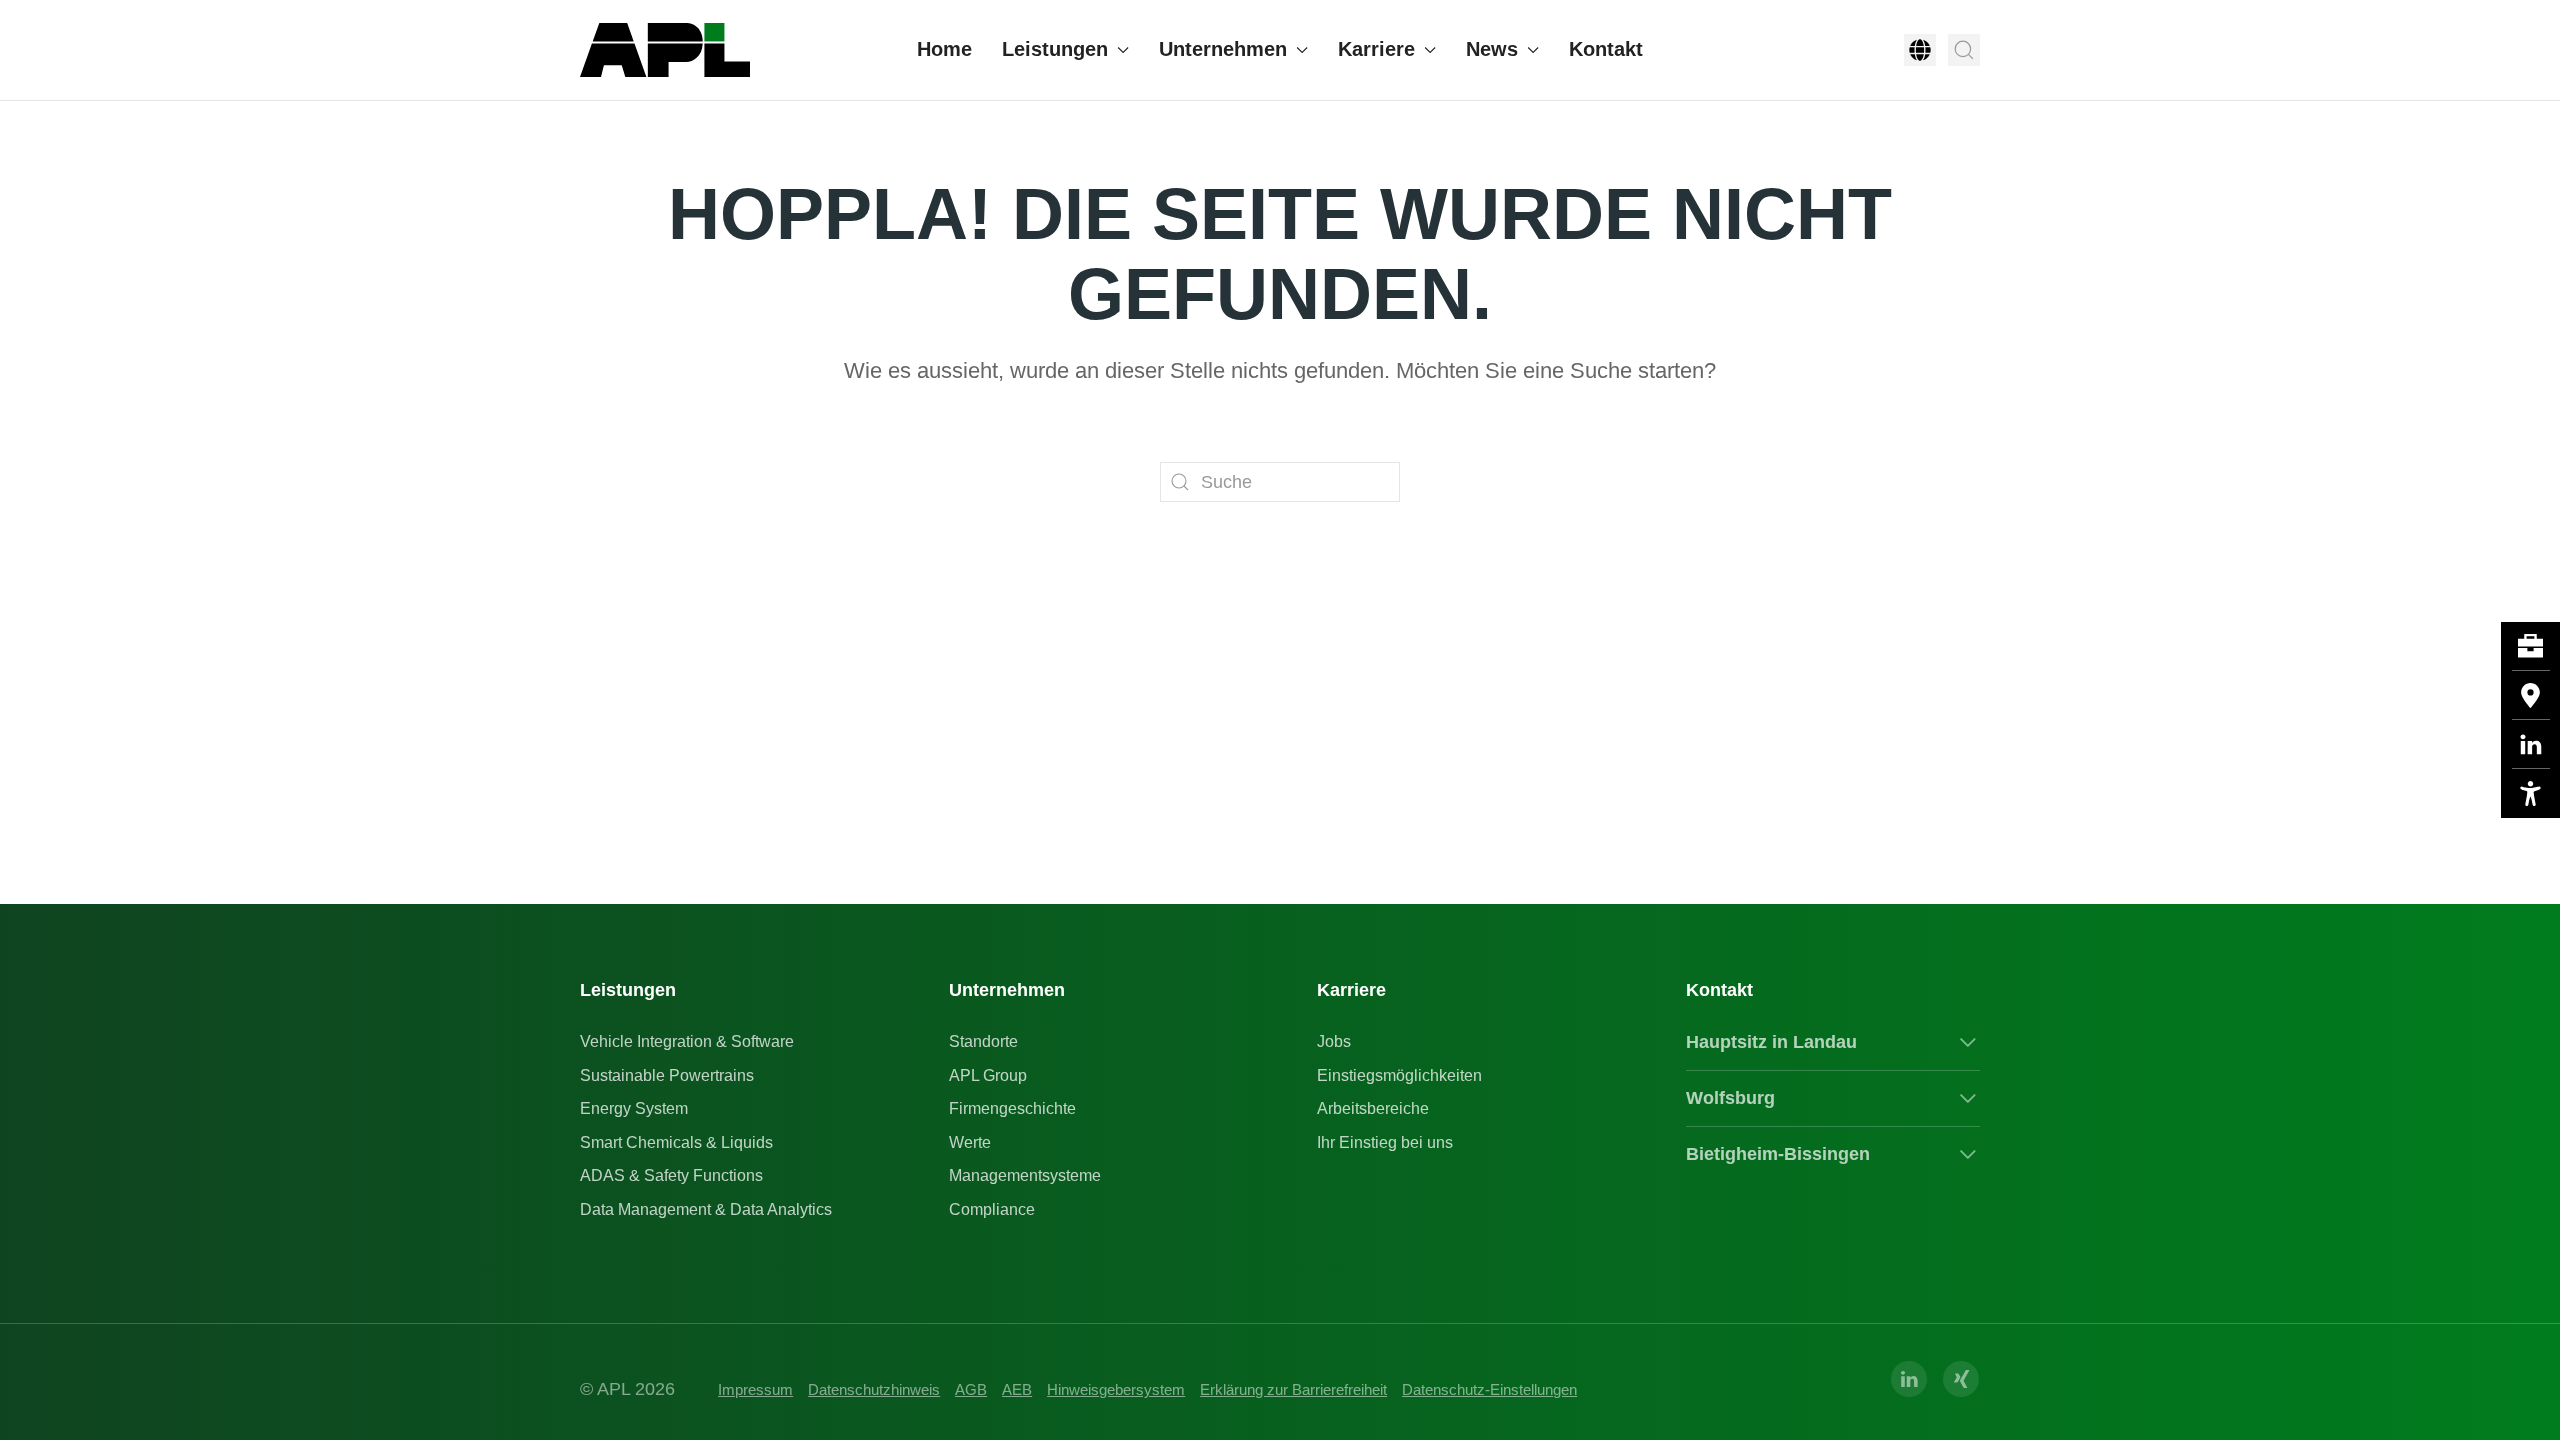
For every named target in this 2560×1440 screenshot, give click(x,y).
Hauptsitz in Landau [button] (1771, 1042)
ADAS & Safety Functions (671, 1175)
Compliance (992, 1209)
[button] (1920, 50)
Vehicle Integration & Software (687, 1041)
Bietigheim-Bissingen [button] (1778, 1154)
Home (944, 49)
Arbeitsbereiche (1373, 1108)
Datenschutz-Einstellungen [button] (1489, 1389)
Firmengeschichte (1012, 1108)
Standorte (983, 1041)
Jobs (1334, 1041)
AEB (1017, 1389)
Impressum (755, 1389)
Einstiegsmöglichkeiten (1399, 1075)
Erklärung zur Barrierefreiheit (1293, 1389)
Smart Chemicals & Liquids (676, 1142)
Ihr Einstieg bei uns (1385, 1142)
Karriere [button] (1376, 49)
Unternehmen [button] (1223, 49)
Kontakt (1606, 49)
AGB (971, 1389)
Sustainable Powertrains (667, 1075)
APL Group (988, 1075)
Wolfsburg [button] (1730, 1098)
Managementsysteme (1025, 1175)
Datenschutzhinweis (874, 1389)
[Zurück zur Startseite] (665, 50)
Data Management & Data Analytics (706, 1209)
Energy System (634, 1108)
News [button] (1492, 49)
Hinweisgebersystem (1116, 1389)
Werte (970, 1142)
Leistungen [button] (1055, 49)
